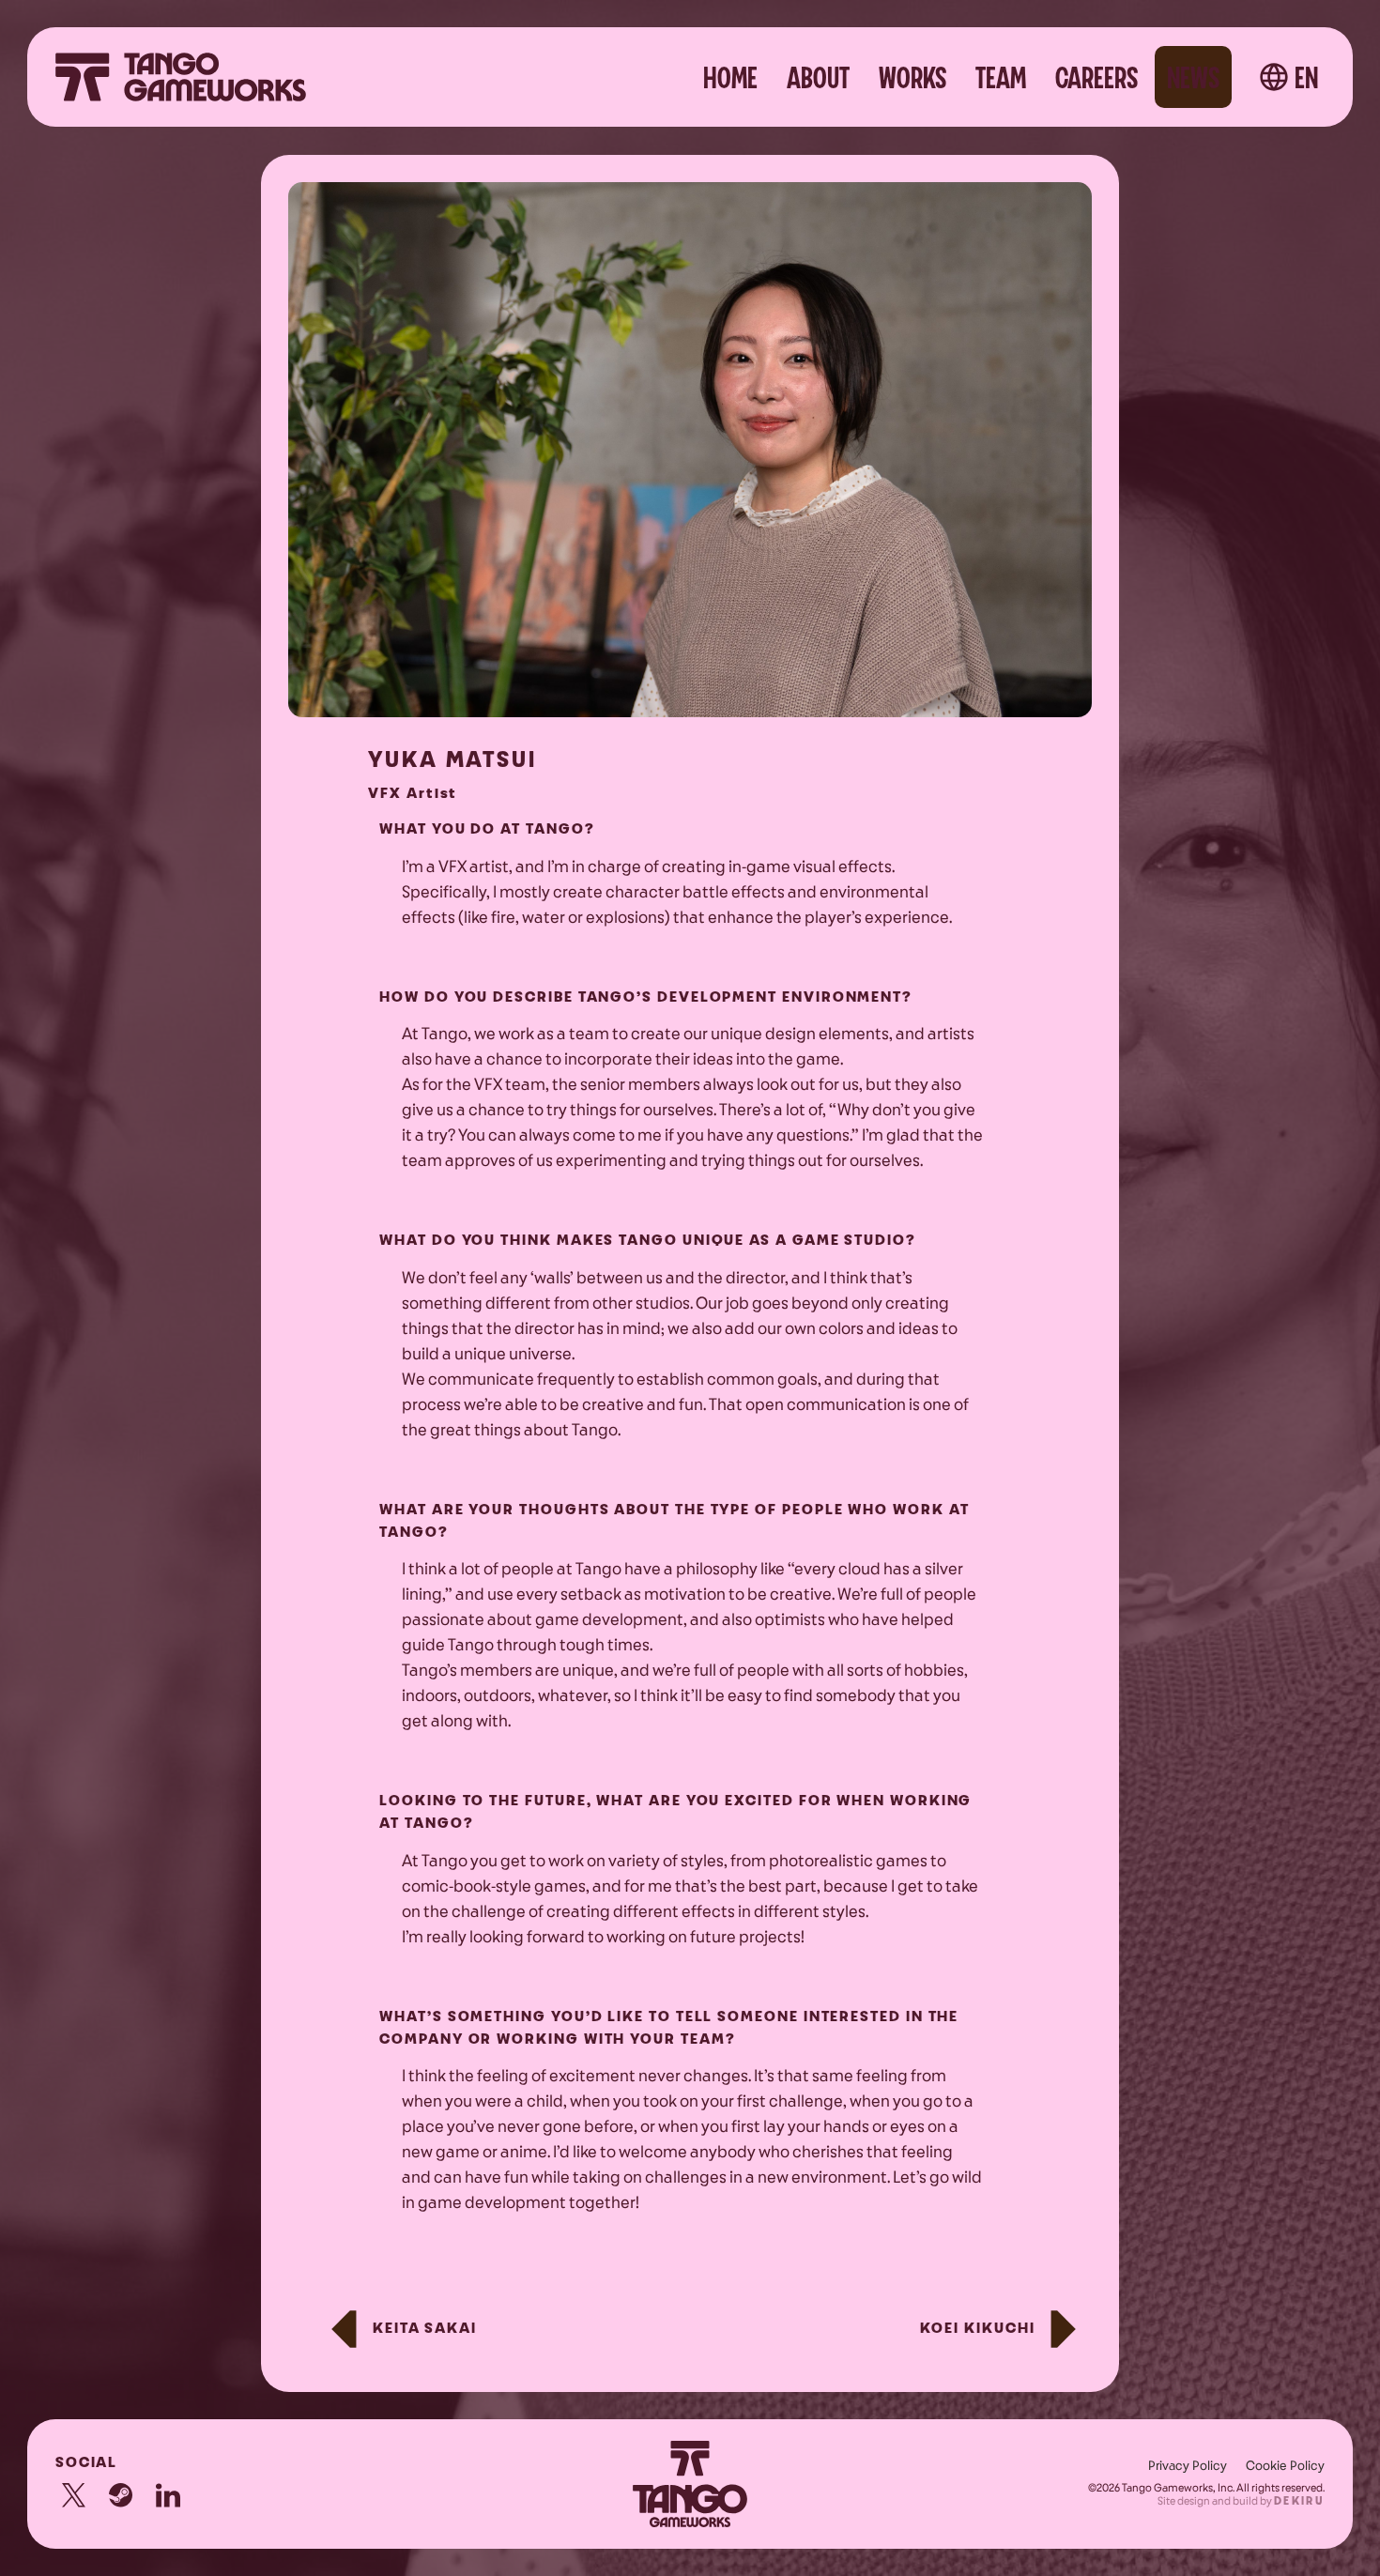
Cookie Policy (1285, 2466)
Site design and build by (1241, 2501)
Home (730, 79)
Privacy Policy (1188, 2466)
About (818, 79)
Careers (1096, 79)
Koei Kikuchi (977, 2329)
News (1193, 79)
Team (1001, 79)
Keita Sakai (425, 2329)
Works (912, 79)
